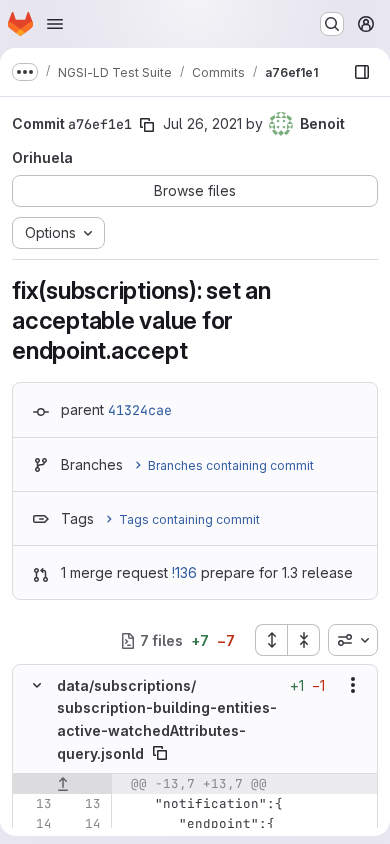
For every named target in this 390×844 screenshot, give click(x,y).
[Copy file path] (160, 753)
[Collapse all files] (304, 640)
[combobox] (353, 640)
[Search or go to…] (332, 24)
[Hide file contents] (37, 685)
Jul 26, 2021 (202, 123)
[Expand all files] (271, 640)
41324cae (140, 410)
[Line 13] (35, 804)
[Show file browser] (362, 72)
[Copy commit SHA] (147, 125)
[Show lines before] (62, 784)
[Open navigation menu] (55, 24)
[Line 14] (35, 824)
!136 (184, 572)
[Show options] (353, 685)
